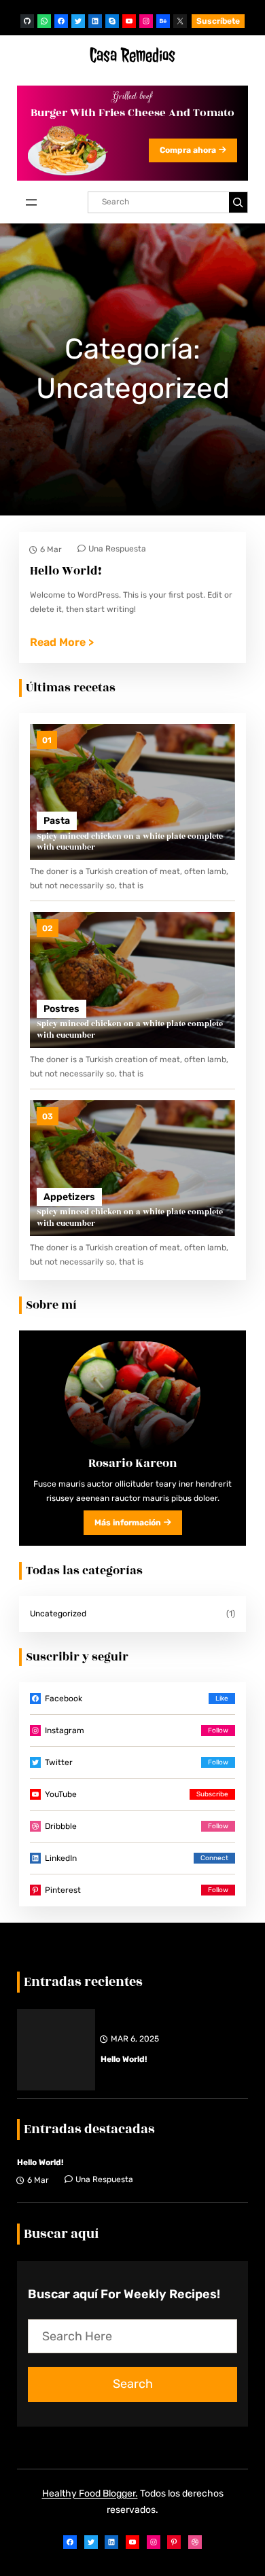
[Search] (238, 202)
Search (133, 2384)
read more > (62, 643)
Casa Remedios (132, 55)
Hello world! (124, 2059)
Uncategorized (58, 1614)
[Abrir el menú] (31, 202)
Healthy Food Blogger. (90, 2493)
